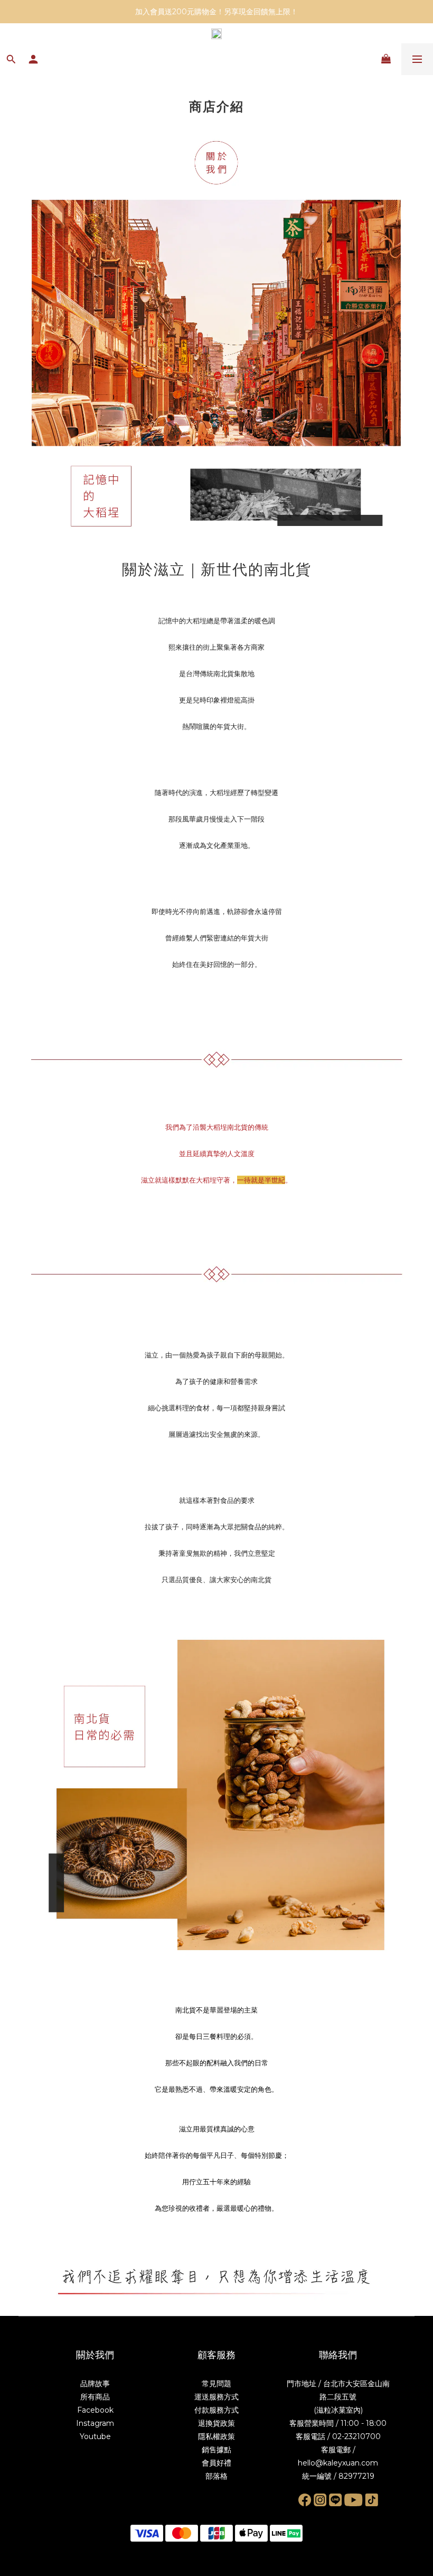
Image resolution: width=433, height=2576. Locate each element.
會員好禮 (216, 2463)
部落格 (216, 2476)
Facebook (95, 2410)
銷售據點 (216, 2450)
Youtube (95, 2436)
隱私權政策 (216, 2436)
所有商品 (95, 2397)
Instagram (95, 2423)
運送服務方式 (216, 2397)
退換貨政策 (216, 2423)
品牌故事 (95, 2384)
